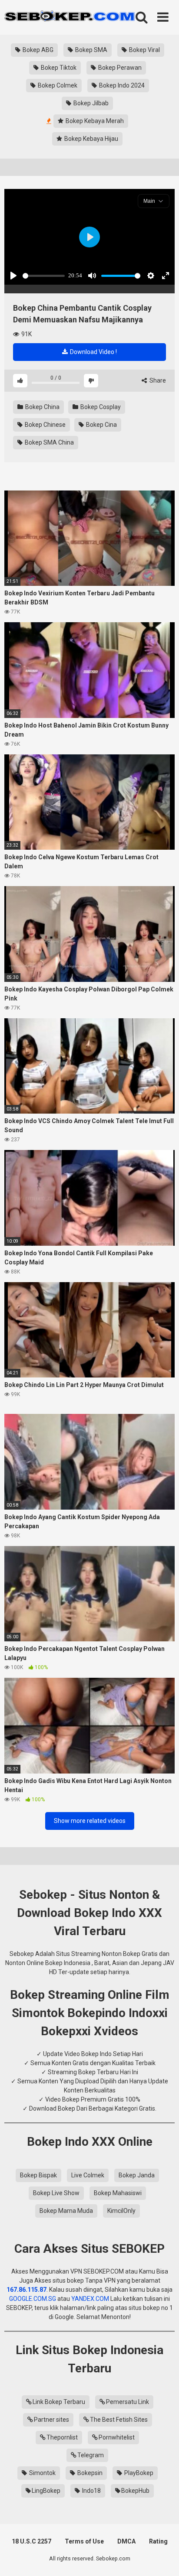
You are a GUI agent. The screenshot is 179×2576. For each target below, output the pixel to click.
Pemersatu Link (128, 2402)
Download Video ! (93, 352)
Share (157, 380)
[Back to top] (163, 2558)
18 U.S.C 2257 (31, 2541)
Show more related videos (90, 1821)
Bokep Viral (144, 50)
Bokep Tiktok (58, 68)
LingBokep (46, 2491)
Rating (158, 2541)
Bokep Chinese (45, 425)
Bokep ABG (37, 50)
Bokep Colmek (57, 85)
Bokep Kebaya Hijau (91, 139)
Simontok (42, 2473)
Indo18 (91, 2491)
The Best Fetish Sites (119, 2420)
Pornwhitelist (117, 2437)
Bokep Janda (137, 2175)
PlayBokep (138, 2473)
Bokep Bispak (38, 2175)
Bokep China (42, 407)
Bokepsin (89, 2473)
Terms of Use (84, 2541)
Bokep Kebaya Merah (94, 121)
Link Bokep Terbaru (59, 2402)
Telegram (91, 2455)
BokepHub (135, 2491)
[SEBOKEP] (70, 17)
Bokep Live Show (56, 2193)
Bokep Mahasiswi (118, 2193)
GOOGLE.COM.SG (33, 2299)
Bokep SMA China (49, 442)
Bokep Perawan (119, 68)
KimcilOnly (121, 2211)
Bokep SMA (91, 50)
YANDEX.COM (90, 2299)
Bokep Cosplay (100, 407)
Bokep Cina (101, 425)
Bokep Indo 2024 (121, 85)
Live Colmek (88, 2175)
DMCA (126, 2541)
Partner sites (51, 2420)
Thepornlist (62, 2437)
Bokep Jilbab (90, 103)
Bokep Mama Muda (66, 2211)
